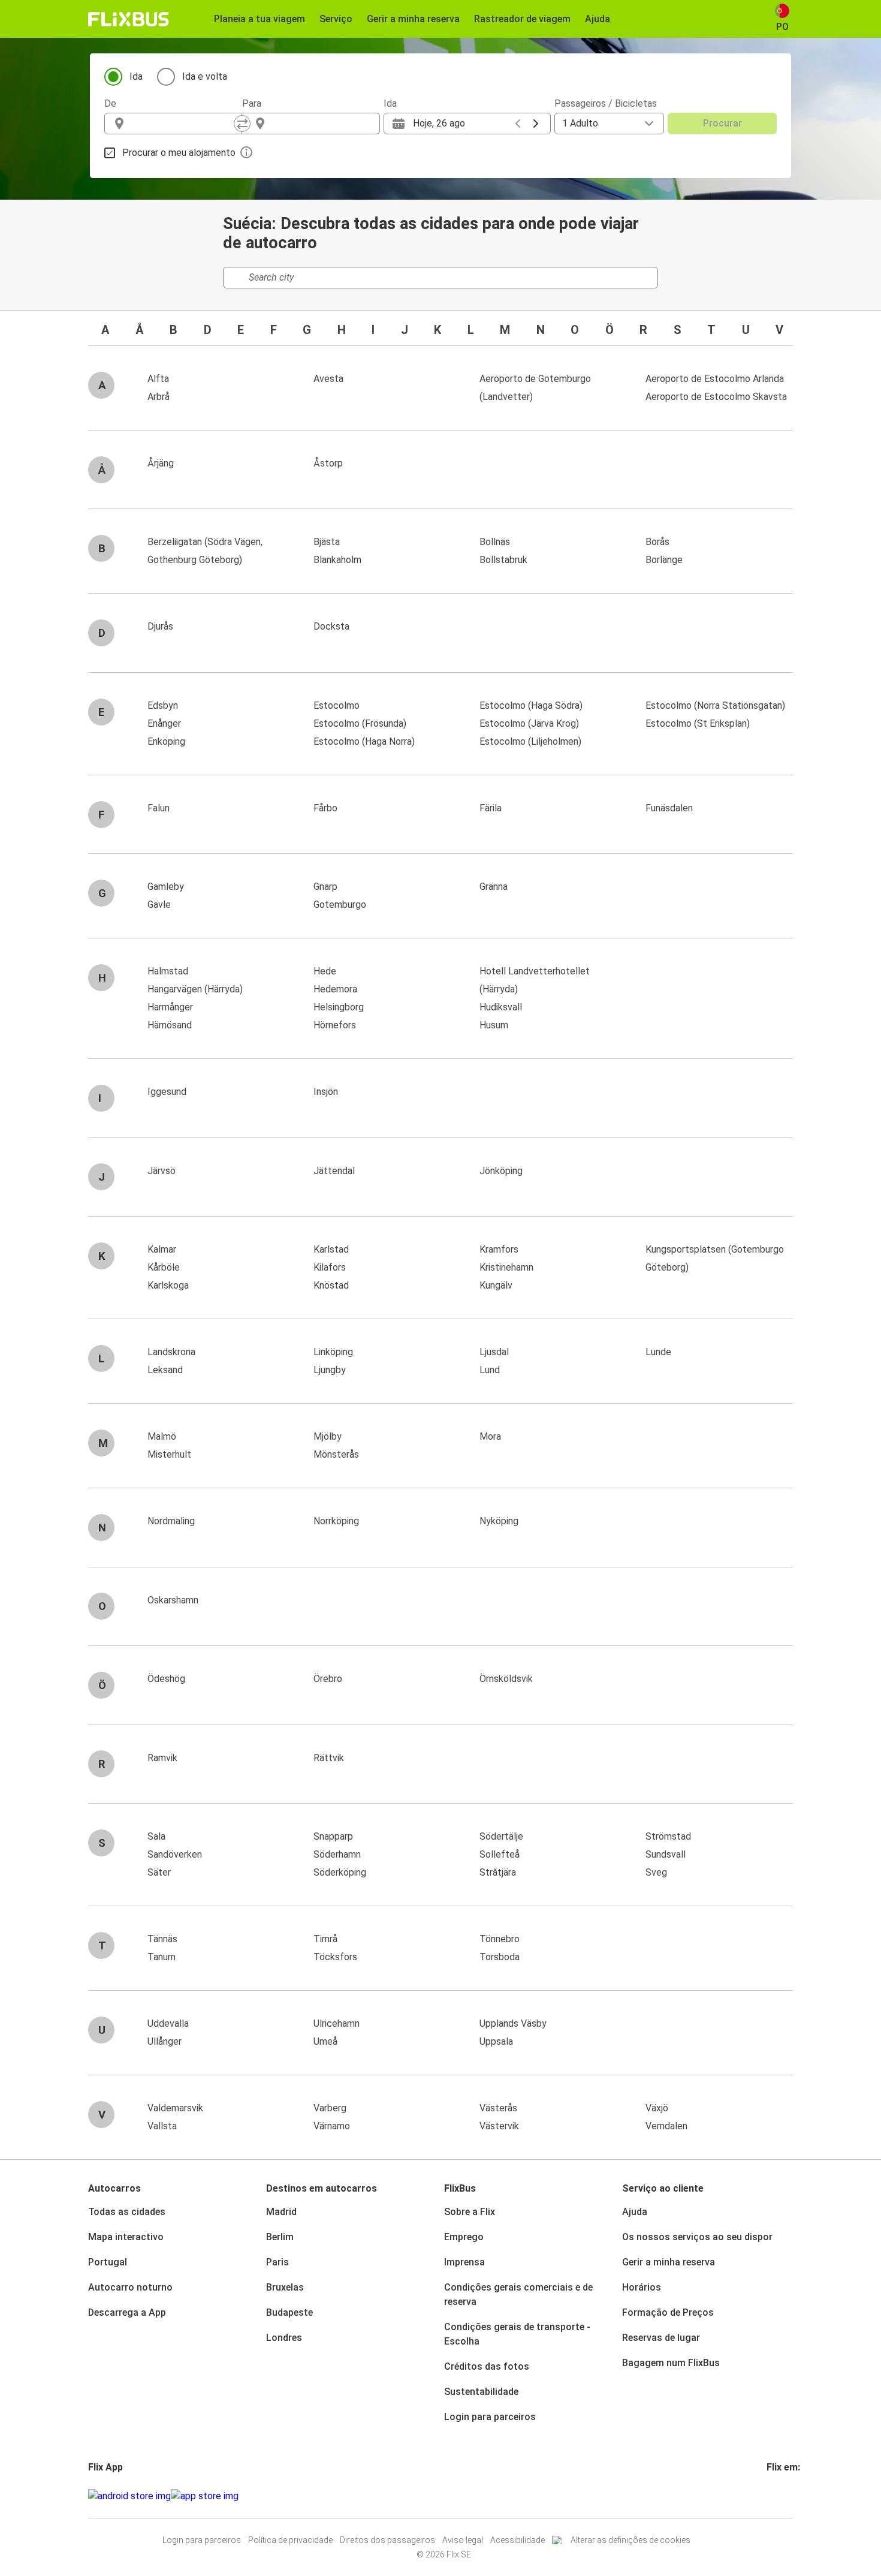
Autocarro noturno (130, 2287)
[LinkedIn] (779, 2496)
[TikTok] (786, 2496)
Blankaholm (337, 560)
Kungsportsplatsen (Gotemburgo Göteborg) (715, 1258)
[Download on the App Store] (205, 2496)
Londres (284, 2338)
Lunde (658, 1352)
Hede (325, 971)
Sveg (656, 1872)
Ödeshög (166, 1679)
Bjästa (327, 542)
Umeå (325, 2041)
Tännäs (162, 1939)
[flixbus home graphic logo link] (129, 19)
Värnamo (332, 2126)
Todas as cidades (127, 2212)
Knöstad (331, 1285)
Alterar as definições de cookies (630, 2540)
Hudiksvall (501, 1007)
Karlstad (331, 1249)
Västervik (499, 2126)
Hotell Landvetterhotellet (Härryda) (535, 980)
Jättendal (334, 1171)
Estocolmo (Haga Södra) (531, 705)
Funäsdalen (669, 808)
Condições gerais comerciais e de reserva (518, 2294)
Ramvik (162, 1758)
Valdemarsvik (175, 2108)
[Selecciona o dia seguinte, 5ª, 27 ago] (536, 124)
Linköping (333, 1352)
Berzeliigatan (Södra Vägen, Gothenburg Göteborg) (205, 551)
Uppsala (496, 2041)
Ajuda (635, 2212)
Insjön (326, 1092)
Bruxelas (285, 2287)
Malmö (162, 1436)
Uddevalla (168, 2023)
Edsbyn (163, 705)
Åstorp (328, 463)
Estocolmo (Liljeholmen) (530, 741)
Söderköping (340, 1872)
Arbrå (159, 397)
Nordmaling (171, 1521)
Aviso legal (463, 2540)
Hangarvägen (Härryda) (195, 989)
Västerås (498, 2108)
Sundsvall (666, 1854)
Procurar (722, 123)
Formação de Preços (668, 2312)
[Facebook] (768, 2496)
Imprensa (464, 2262)
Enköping (166, 741)
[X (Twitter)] (783, 2496)
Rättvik (329, 1758)
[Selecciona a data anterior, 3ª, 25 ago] (518, 124)
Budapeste (289, 2312)
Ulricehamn (337, 2023)
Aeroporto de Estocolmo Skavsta (716, 397)
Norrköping (336, 1521)
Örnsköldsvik (506, 1679)
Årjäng (161, 463)
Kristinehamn (506, 1267)
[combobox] (184, 124)
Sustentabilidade (481, 2392)
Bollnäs (495, 542)
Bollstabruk (503, 560)
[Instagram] (772, 2496)
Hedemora (335, 989)
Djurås (160, 626)
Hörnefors (335, 1025)
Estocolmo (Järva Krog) (529, 723)
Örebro (328, 1679)
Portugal (108, 2262)
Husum (494, 1025)
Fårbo (325, 808)
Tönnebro (500, 1939)
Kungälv (496, 1285)
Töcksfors (335, 1957)
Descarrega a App (127, 2312)
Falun (159, 808)
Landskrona (171, 1352)
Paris (277, 2262)
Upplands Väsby (513, 2023)
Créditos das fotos (487, 2366)
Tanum (162, 1957)
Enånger (164, 723)
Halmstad (168, 971)
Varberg (330, 2108)
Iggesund (167, 1092)
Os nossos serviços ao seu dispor (697, 2237)
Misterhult (169, 1454)
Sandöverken (175, 1854)
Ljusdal (494, 1352)
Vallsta (162, 2126)
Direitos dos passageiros (387, 2540)
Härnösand (170, 1025)
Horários (642, 2287)
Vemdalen (666, 2126)
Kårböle (164, 1267)
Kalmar (162, 1249)
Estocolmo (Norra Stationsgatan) (715, 705)
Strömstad (668, 1836)
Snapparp (333, 1836)
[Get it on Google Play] (129, 2496)
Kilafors (330, 1267)
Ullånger (165, 2041)
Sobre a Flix (470, 2212)
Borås (657, 542)
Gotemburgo (340, 905)
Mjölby (328, 1436)
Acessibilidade (518, 2540)
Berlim (280, 2237)
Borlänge (664, 560)
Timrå (325, 1939)
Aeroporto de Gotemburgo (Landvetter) (535, 388)
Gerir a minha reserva (669, 2262)
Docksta (331, 626)
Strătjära (498, 1872)
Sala (156, 1836)
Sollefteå (500, 1854)
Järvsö (162, 1171)
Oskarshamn (173, 1600)
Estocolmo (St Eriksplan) (698, 723)
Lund (490, 1370)
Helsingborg (339, 1007)
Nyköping (499, 1521)
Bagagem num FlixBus (671, 2363)
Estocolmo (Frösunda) (360, 723)
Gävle (159, 905)
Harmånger (170, 1007)
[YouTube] (776, 2496)
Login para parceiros (490, 2417)
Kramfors (499, 1249)
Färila (491, 808)
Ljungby (330, 1370)
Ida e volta (205, 76)
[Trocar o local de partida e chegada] (242, 124)
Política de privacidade (290, 2540)
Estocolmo (337, 705)
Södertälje (501, 1836)
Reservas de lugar (661, 2338)
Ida (136, 76)
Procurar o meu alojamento (179, 153)
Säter (159, 1872)
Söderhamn (337, 1854)
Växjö (657, 2108)
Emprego (464, 2237)
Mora (490, 1436)
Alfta (158, 379)
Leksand (165, 1370)
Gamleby (166, 887)
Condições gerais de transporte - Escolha (517, 2334)
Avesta (328, 379)
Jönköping (501, 1171)
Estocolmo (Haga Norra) (364, 741)
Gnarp (325, 887)
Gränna (494, 887)
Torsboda (500, 1957)
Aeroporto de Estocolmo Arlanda (715, 379)
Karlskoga (168, 1285)
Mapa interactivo (126, 2237)
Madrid (281, 2212)
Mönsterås (336, 1454)
